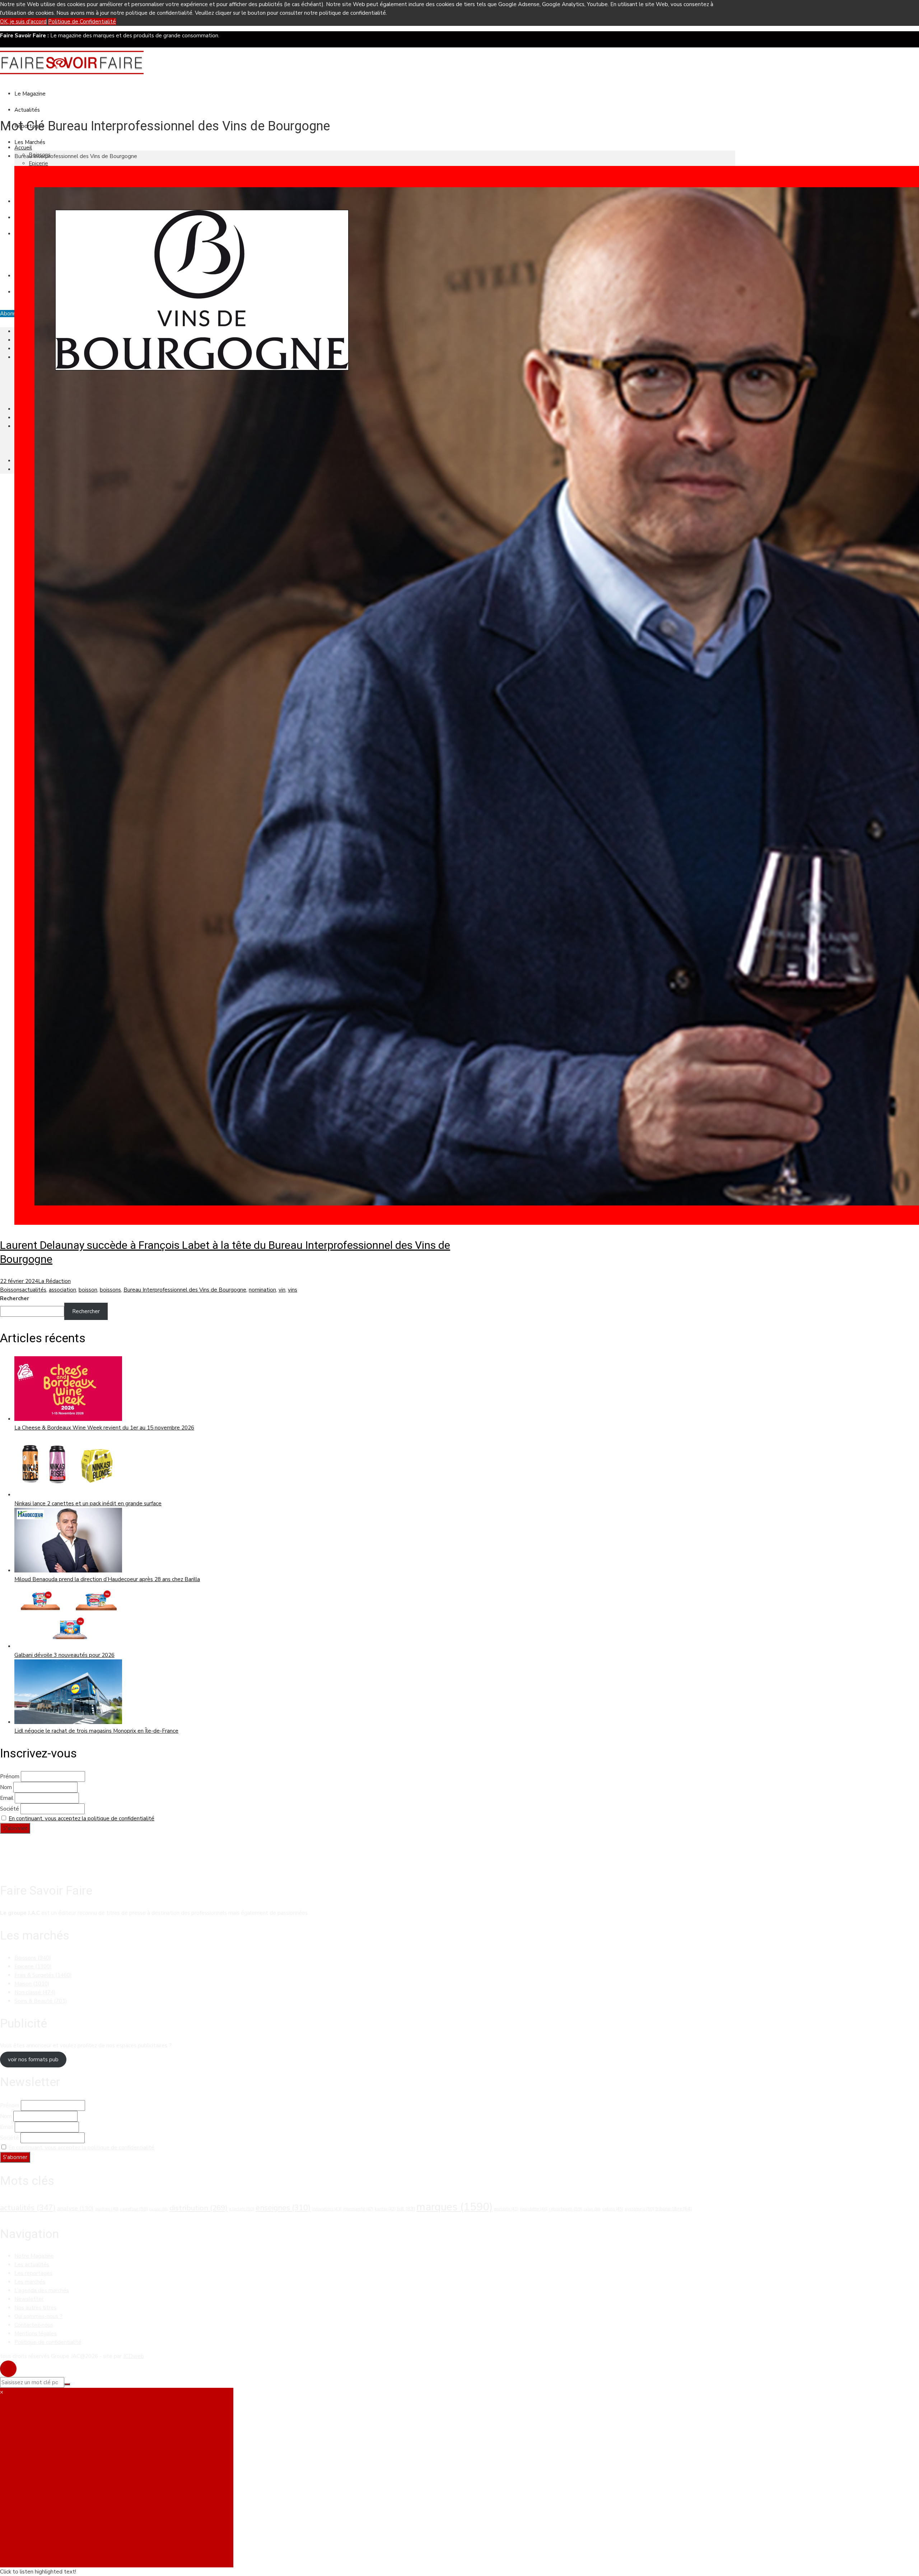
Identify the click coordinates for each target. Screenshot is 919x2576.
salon (592, 2209)
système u (639, 2209)
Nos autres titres (35, 2308)
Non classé (35, 1992)
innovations (327, 2209)
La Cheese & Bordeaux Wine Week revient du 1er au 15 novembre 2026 (104, 1428)
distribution (199, 2208)
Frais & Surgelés (43, 1975)
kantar (385, 2209)
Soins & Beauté (41, 2001)
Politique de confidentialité (48, 2342)
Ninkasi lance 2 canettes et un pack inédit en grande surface (88, 1504)
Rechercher (15, 1298)
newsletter (534, 2209)
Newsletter (29, 2299)
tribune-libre (674, 2209)
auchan (107, 2209)
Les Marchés (30, 142)
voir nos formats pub (33, 2060)
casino (159, 2209)
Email (7, 1798)
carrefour (134, 2209)
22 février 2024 (19, 1281)
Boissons (11, 1290)
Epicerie (38, 163)
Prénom (10, 1776)
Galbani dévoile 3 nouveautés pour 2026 (64, 1655)
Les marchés (30, 2282)
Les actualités (32, 2265)
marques (454, 2207)
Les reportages (33, 2273)
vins (293, 1290)
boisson (88, 1290)
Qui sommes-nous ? (38, 2316)
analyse (75, 2208)
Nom (6, 1787)
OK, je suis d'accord (23, 22)
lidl (406, 2209)
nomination (262, 1290)
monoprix (506, 2209)
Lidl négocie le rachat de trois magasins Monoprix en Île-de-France (96, 1731)
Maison (32, 1984)
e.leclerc (242, 2209)
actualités (34, 1290)
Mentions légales (36, 2334)
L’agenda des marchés (42, 2290)
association (62, 1290)
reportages (566, 2209)
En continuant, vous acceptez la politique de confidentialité (81, 1819)
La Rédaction (54, 1281)
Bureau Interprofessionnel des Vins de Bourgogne (185, 1290)
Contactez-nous (34, 2325)
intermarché (358, 2209)
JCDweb (134, 2356)
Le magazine (30, 94)
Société (10, 1809)
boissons (110, 1290)
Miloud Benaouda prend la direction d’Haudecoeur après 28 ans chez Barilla (107, 1579)
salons (613, 2209)
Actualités (27, 110)
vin (282, 1290)
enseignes (283, 2208)
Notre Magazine (34, 2256)
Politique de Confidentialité (82, 22)
